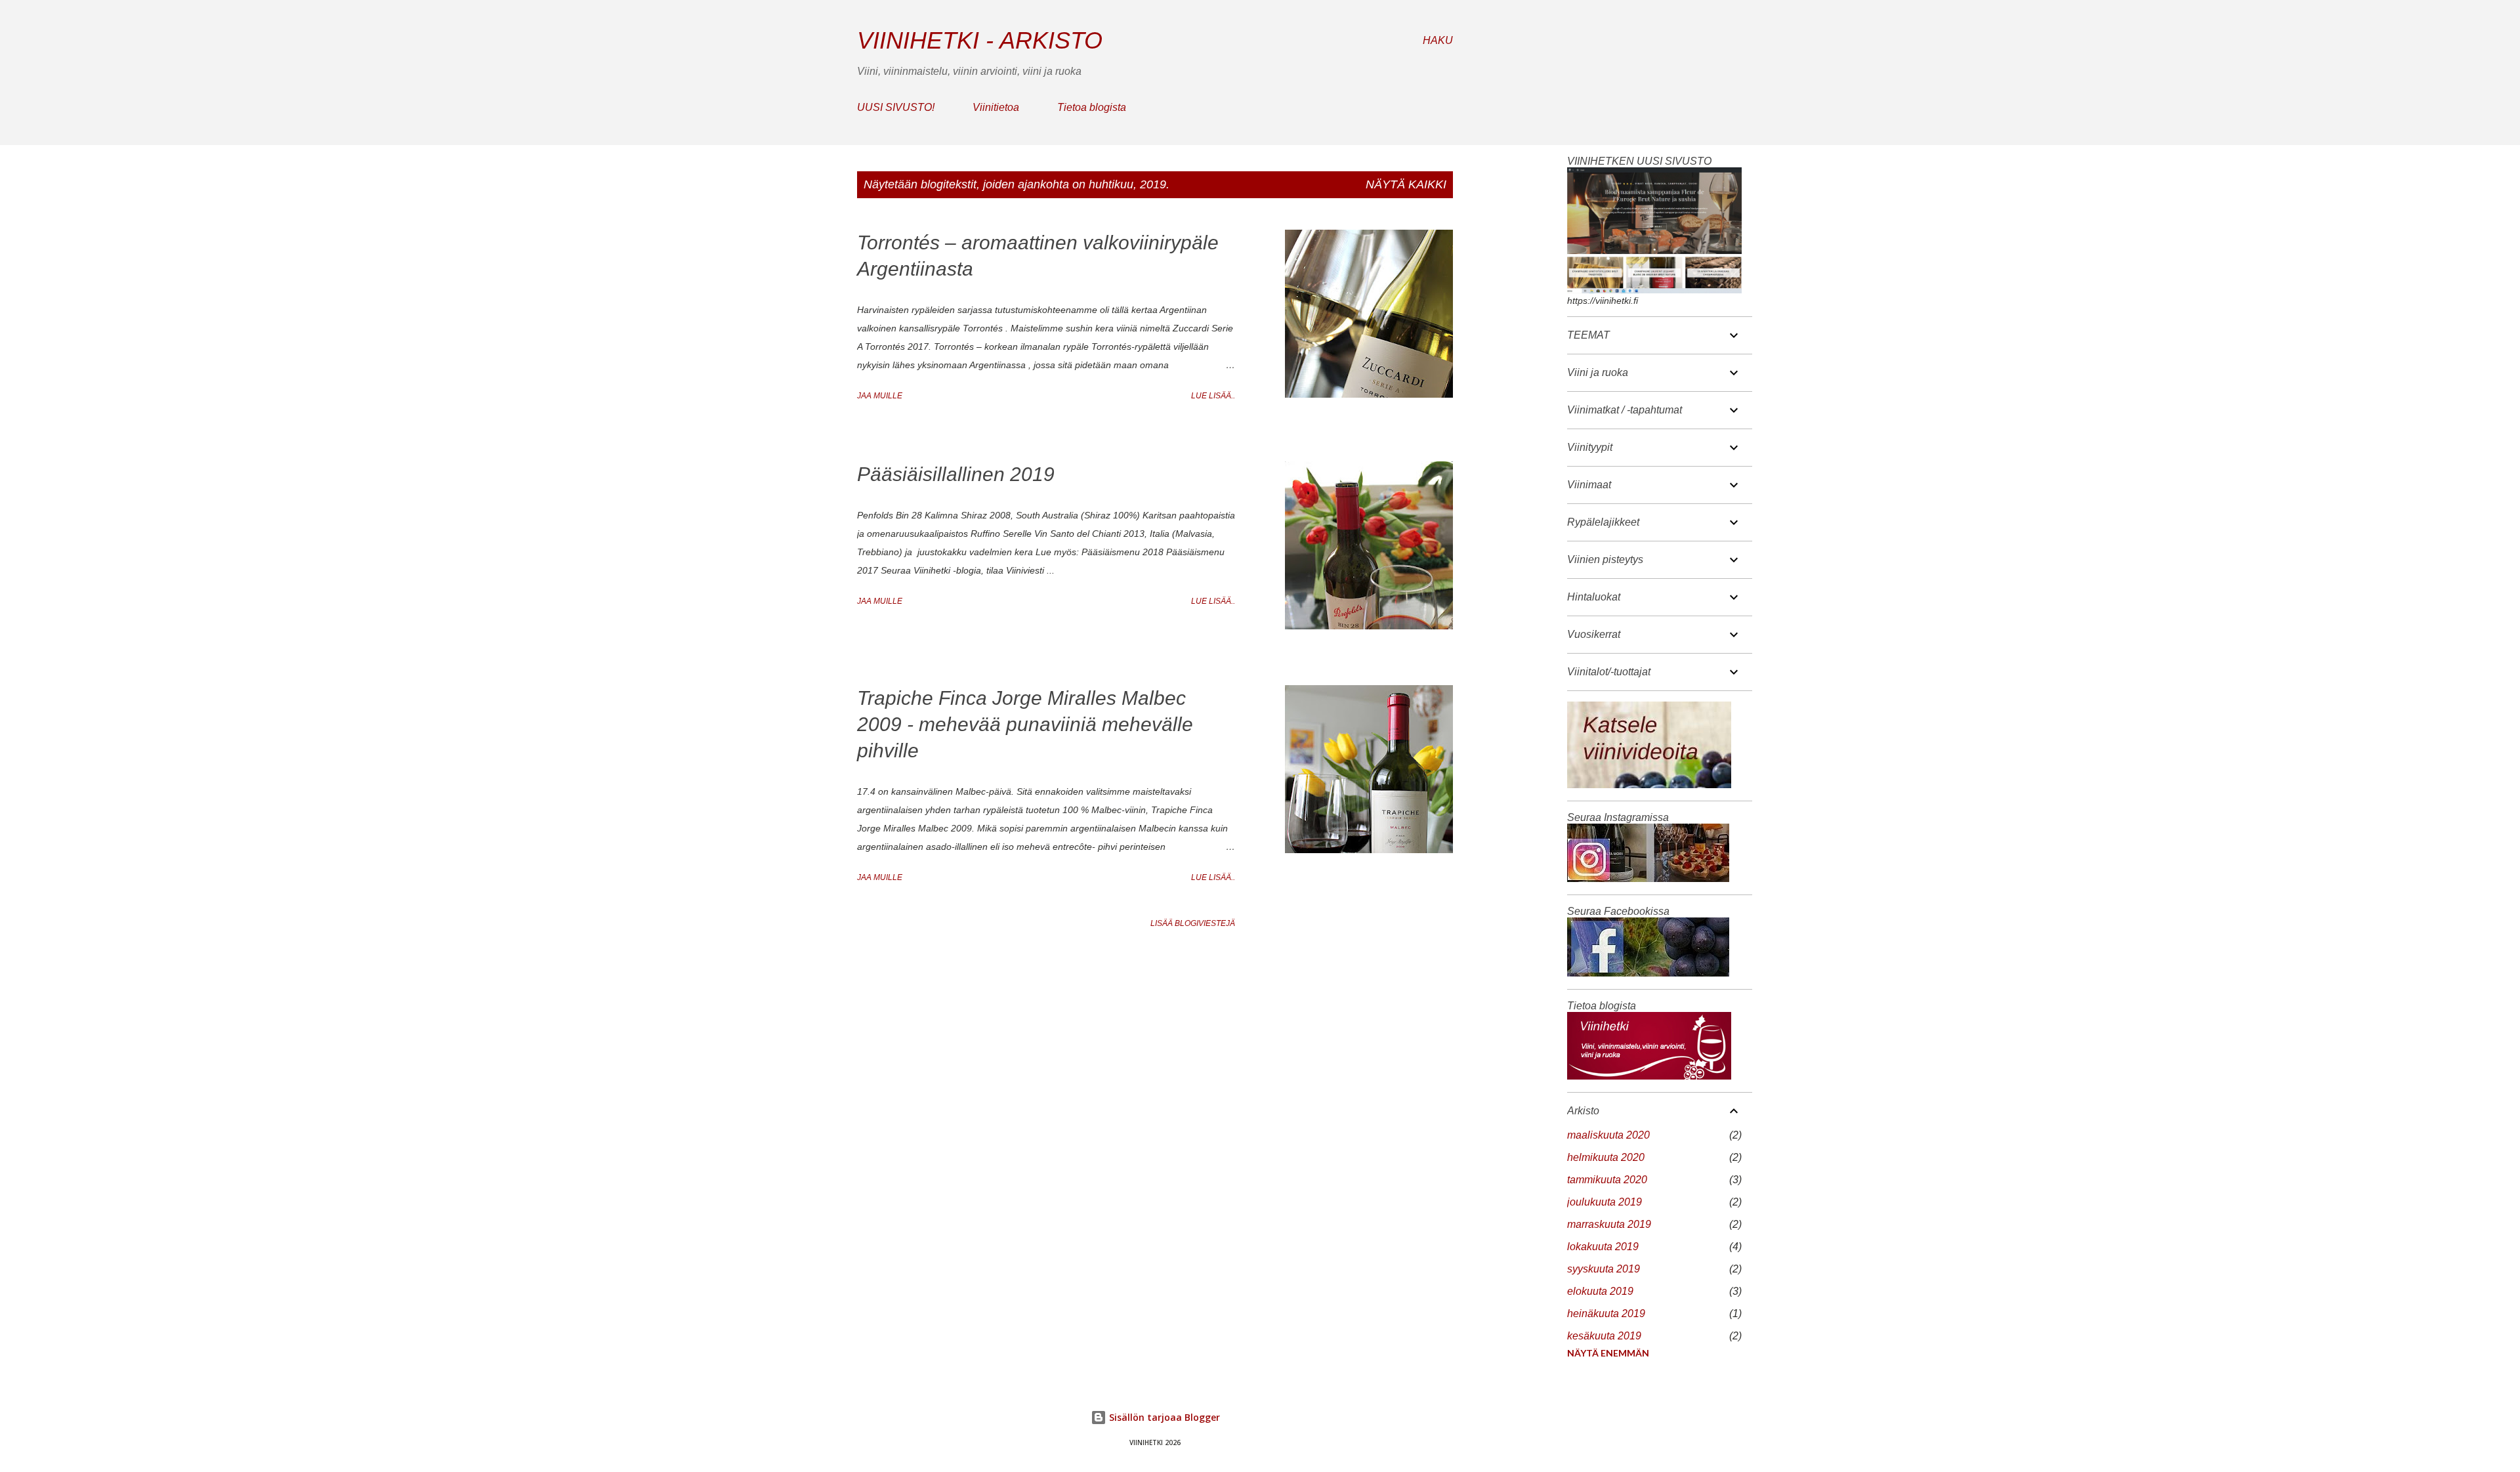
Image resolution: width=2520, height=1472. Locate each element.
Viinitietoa (996, 107)
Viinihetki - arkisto (980, 40)
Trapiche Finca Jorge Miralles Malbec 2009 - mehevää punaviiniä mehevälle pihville (1025, 724)
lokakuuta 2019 (1603, 1247)
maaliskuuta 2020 (1608, 1135)
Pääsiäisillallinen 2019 (956, 474)
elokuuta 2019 (1600, 1291)
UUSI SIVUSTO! (896, 107)
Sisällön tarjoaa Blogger (1163, 1417)
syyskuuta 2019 (1604, 1269)
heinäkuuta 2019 (1606, 1314)
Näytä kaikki (1406, 184)
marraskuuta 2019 (1609, 1224)
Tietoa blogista (1092, 107)
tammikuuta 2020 (1607, 1180)
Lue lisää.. (1213, 396)
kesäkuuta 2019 (1604, 1336)
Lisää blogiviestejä (1193, 923)
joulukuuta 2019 (1605, 1202)
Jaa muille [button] (880, 396)
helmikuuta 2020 (1606, 1157)
